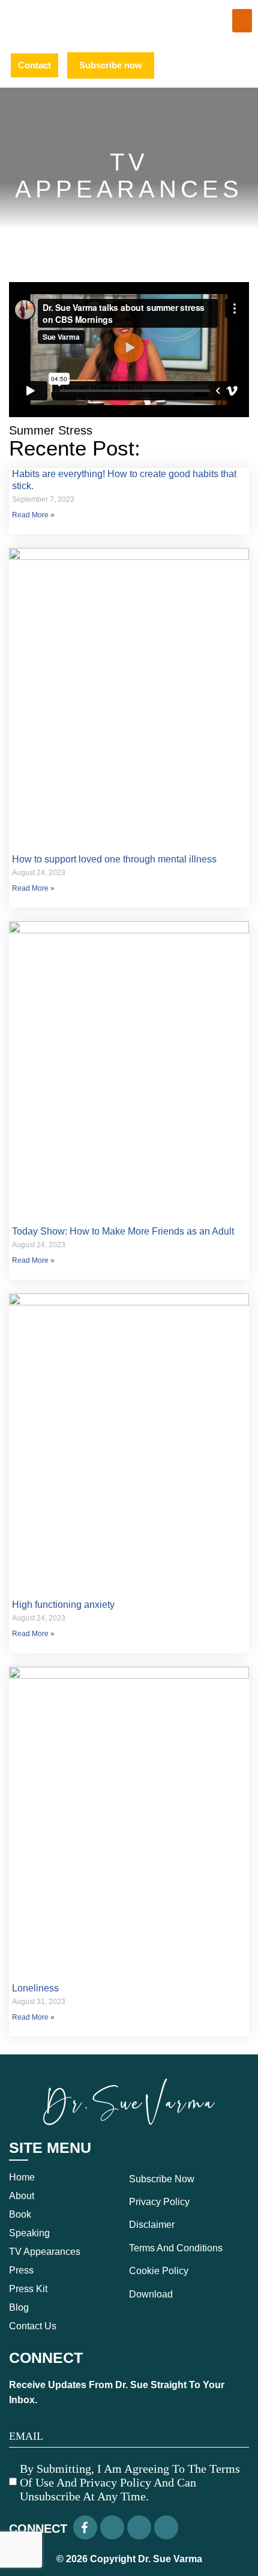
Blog (19, 2307)
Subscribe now (162, 2179)
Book (20, 2214)
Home (22, 2177)
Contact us (33, 2326)
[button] (242, 21)
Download (151, 2294)
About (22, 2196)
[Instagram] (191, 65)
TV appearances (45, 2252)
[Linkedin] (166, 2527)
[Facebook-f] (166, 65)
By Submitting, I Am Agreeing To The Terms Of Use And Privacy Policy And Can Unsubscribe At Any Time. (130, 2482)
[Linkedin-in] (242, 65)
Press (21, 2270)
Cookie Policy (159, 2271)
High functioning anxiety (63, 1605)
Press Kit (28, 2289)
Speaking (29, 2233)
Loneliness (37, 1988)
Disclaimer (152, 2225)
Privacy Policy (159, 2202)
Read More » (33, 515)
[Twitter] (217, 65)
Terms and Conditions (176, 2248)
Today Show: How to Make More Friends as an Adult (123, 1231)
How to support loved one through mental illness (114, 859)
